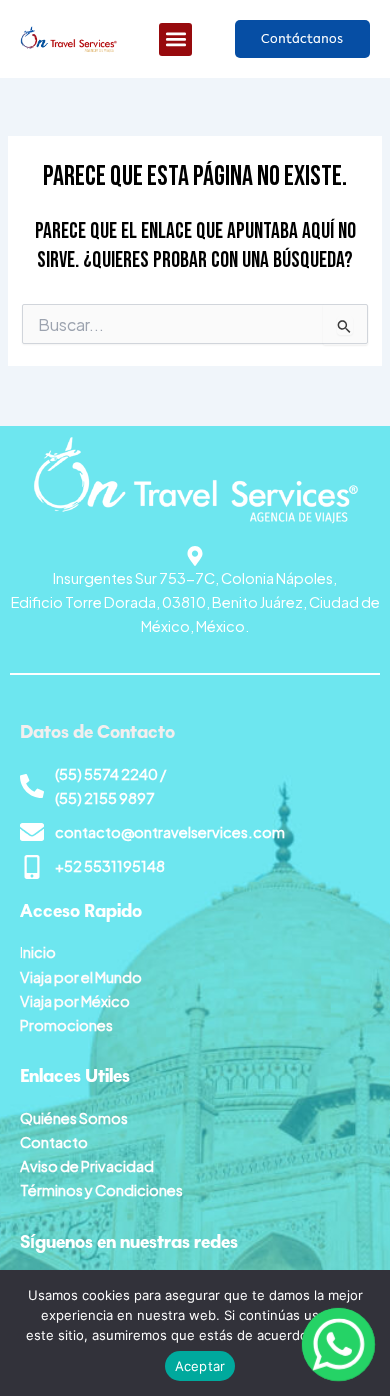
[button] (175, 39)
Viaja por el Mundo (81, 977)
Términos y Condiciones (101, 1190)
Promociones (66, 1025)
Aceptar (200, 1366)
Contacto (54, 1142)
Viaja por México (75, 1001)
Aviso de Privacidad (87, 1166)
